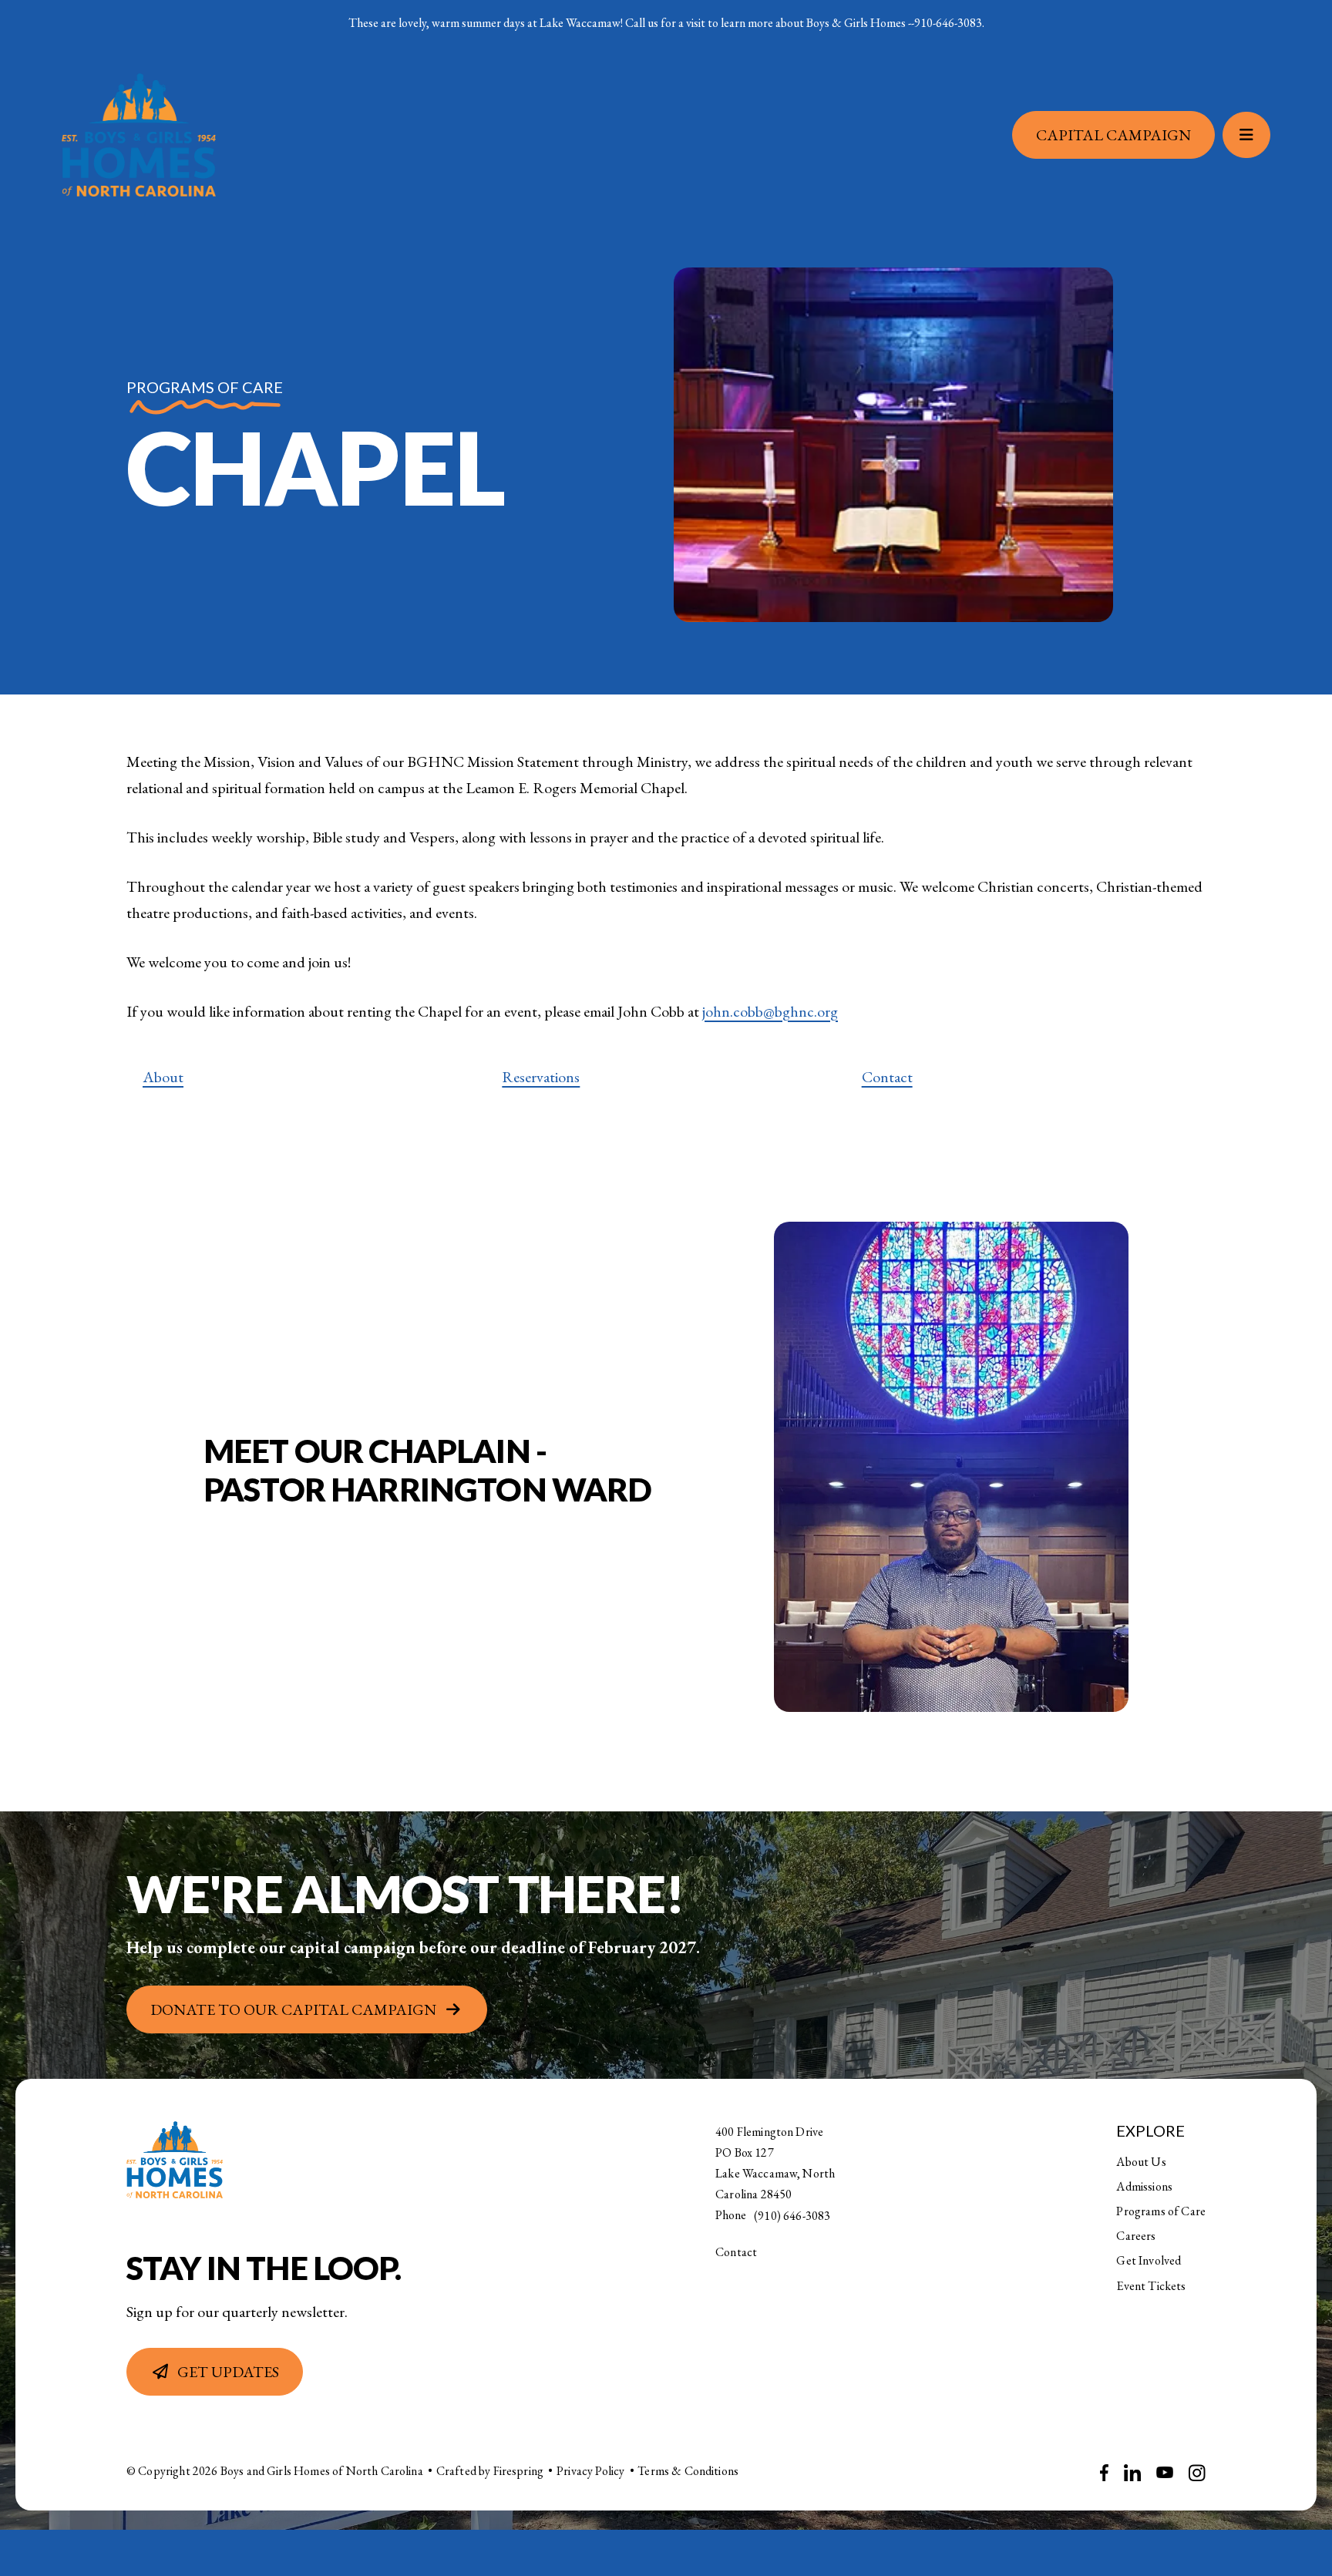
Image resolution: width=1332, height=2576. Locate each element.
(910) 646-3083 (792, 2216)
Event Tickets (1151, 2286)
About (163, 1077)
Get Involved (1149, 2260)
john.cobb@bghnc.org (770, 1011)
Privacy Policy (590, 2471)
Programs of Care (1161, 2211)
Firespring (519, 2471)
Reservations (541, 1077)
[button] (1246, 135)
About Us (1141, 2162)
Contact (887, 1077)
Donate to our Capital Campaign (293, 2009)
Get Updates (228, 2372)
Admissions (1144, 2186)
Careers (1136, 2236)
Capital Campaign (1113, 135)
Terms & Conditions (688, 2471)
